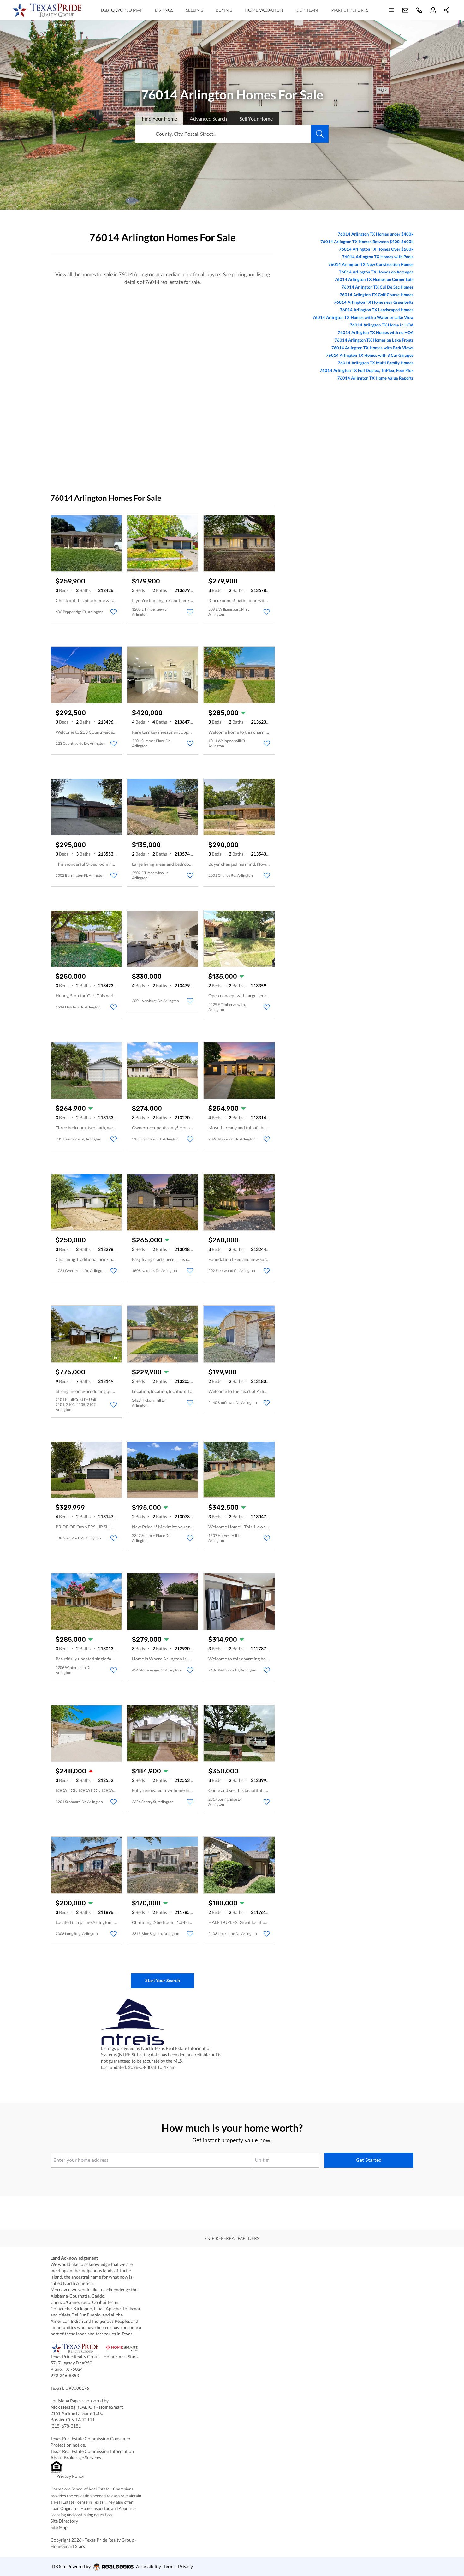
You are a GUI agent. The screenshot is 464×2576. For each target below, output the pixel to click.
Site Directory (64, 2521)
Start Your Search (163, 1980)
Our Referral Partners (232, 2238)
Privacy (185, 2566)
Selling (194, 10)
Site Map (59, 2527)
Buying (224, 10)
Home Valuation (264, 10)
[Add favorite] (114, 612)
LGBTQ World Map (122, 10)
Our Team (307, 10)
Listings (164, 10)
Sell (256, 119)
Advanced (208, 119)
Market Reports (350, 10)
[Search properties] (320, 134)
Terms (170, 2566)
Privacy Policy (70, 2476)
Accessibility (149, 2566)
